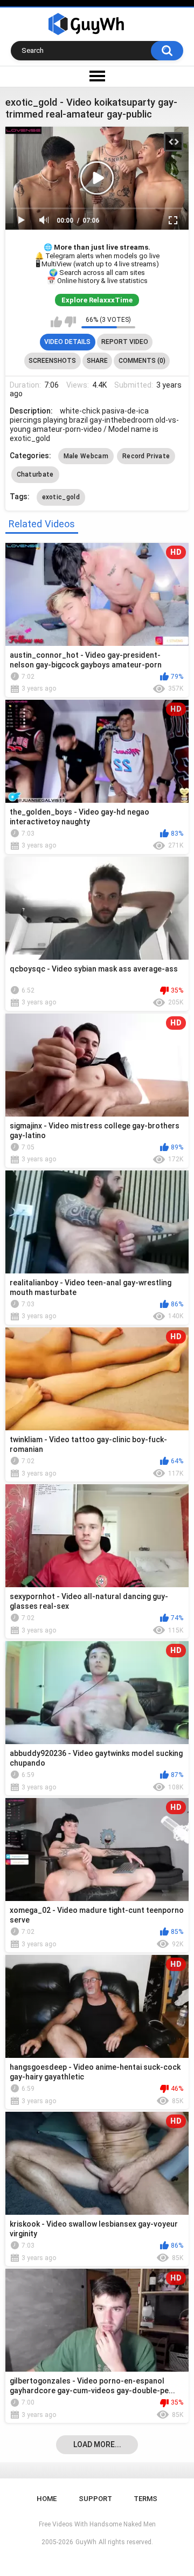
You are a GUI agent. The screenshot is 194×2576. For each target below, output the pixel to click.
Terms (145, 2499)
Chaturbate (35, 474)
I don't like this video (70, 322)
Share (97, 361)
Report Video (125, 342)
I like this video (56, 322)
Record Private (146, 456)
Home (47, 2499)
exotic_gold (61, 497)
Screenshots (52, 361)
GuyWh (86, 2542)
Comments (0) (142, 361)
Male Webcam (86, 456)
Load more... (97, 2444)
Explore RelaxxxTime (97, 300)
